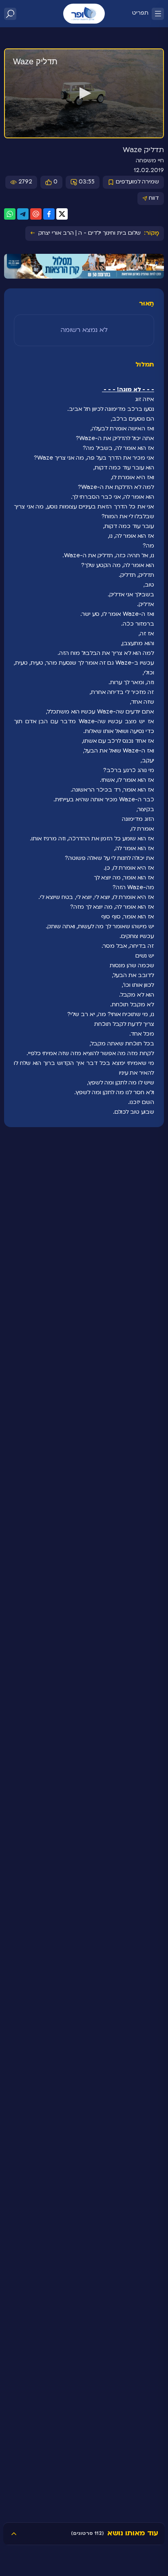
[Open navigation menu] (158, 14)
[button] (84, 93)
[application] (84, 94)
